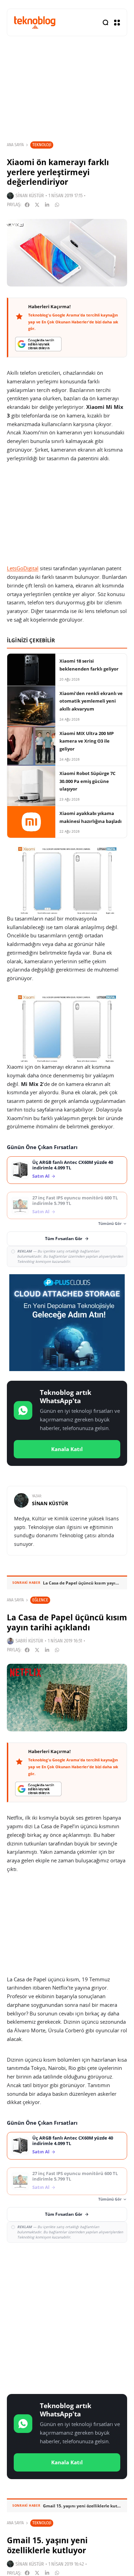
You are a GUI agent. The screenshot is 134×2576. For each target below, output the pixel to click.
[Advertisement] (67, 2317)
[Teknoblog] (35, 22)
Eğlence (40, 1600)
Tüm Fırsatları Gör (64, 1239)
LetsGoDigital (23, 568)
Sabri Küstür (29, 1641)
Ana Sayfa (15, 145)
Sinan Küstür (30, 196)
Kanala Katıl (67, 1449)
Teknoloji (42, 145)
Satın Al (41, 1176)
